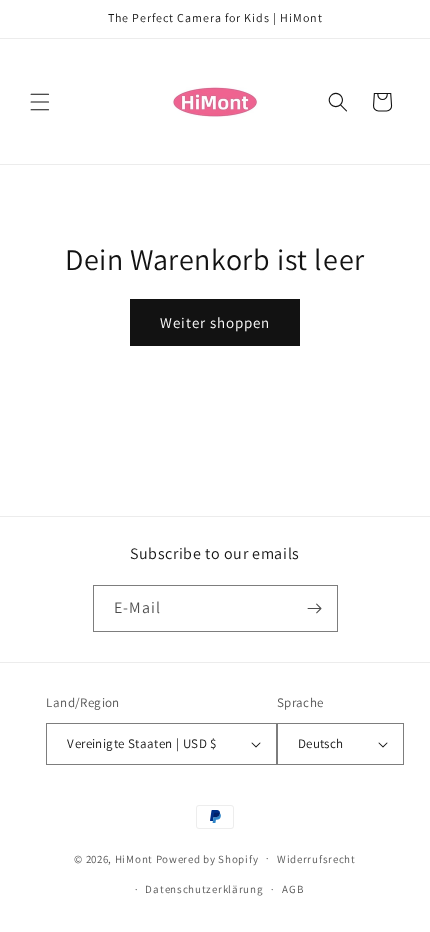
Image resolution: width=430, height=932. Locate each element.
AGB (292, 889)
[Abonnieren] (315, 608)
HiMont (134, 858)
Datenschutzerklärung (204, 889)
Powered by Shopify (207, 858)
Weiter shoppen (215, 322)
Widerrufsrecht (316, 859)
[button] (40, 102)
